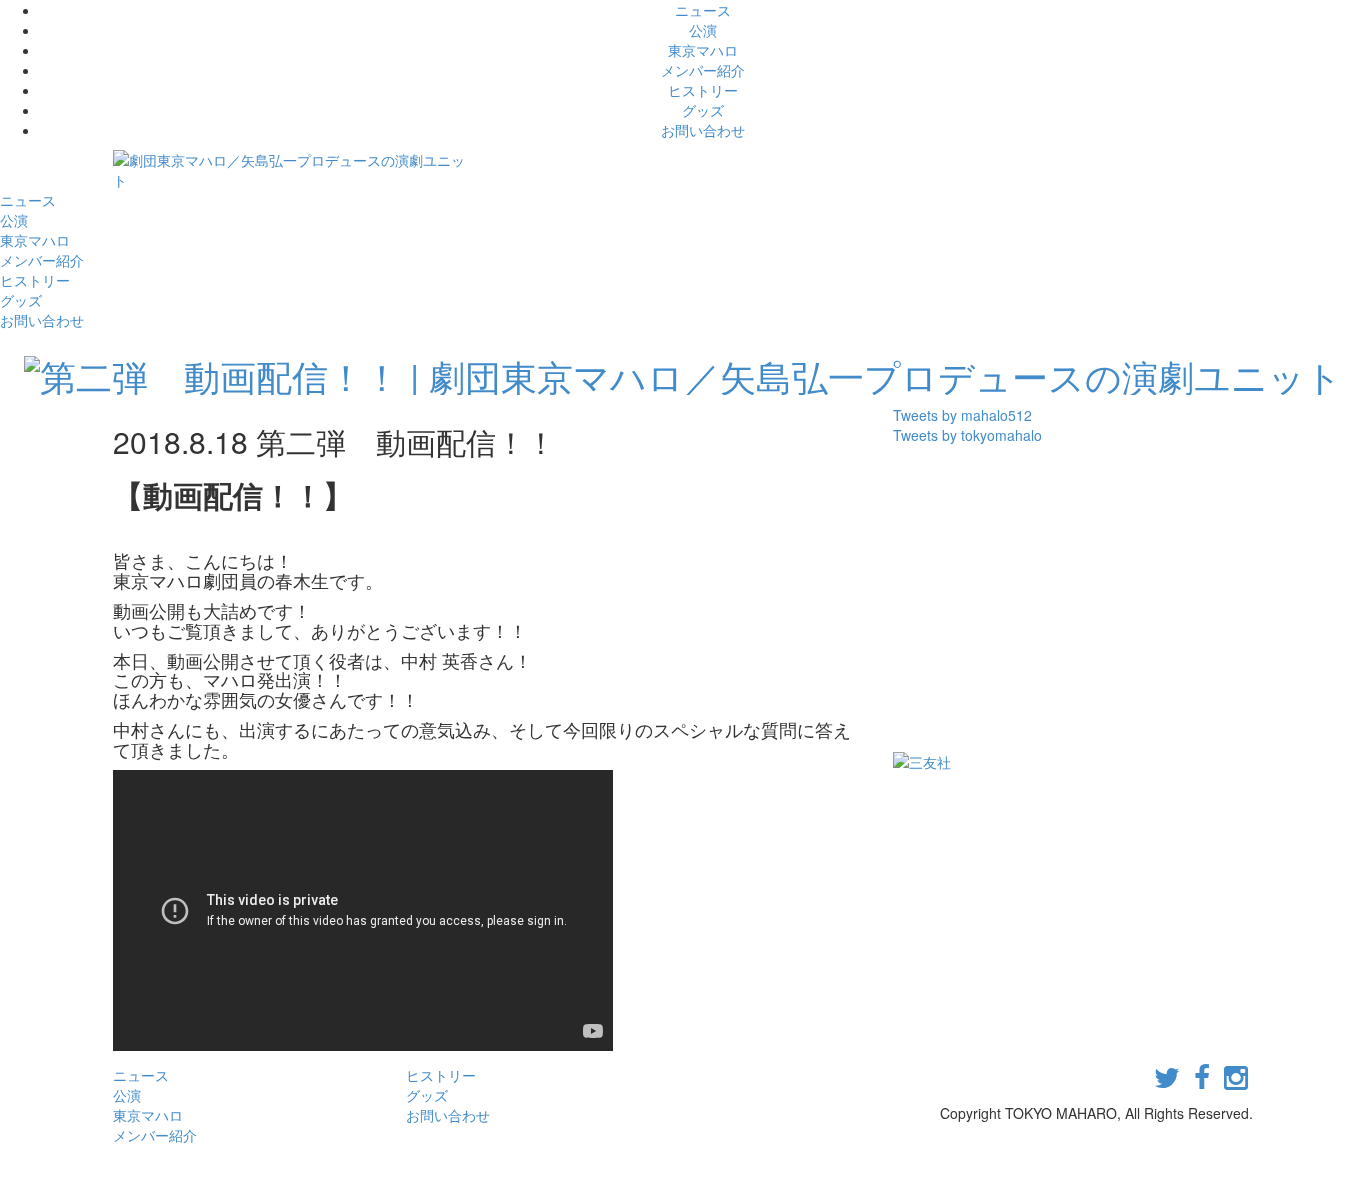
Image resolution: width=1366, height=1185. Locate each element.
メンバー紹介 (703, 70)
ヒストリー (703, 90)
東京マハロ (703, 50)
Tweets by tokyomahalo (967, 435)
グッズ (703, 110)
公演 (703, 30)
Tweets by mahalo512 (962, 415)
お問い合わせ (703, 130)
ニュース (703, 10)
